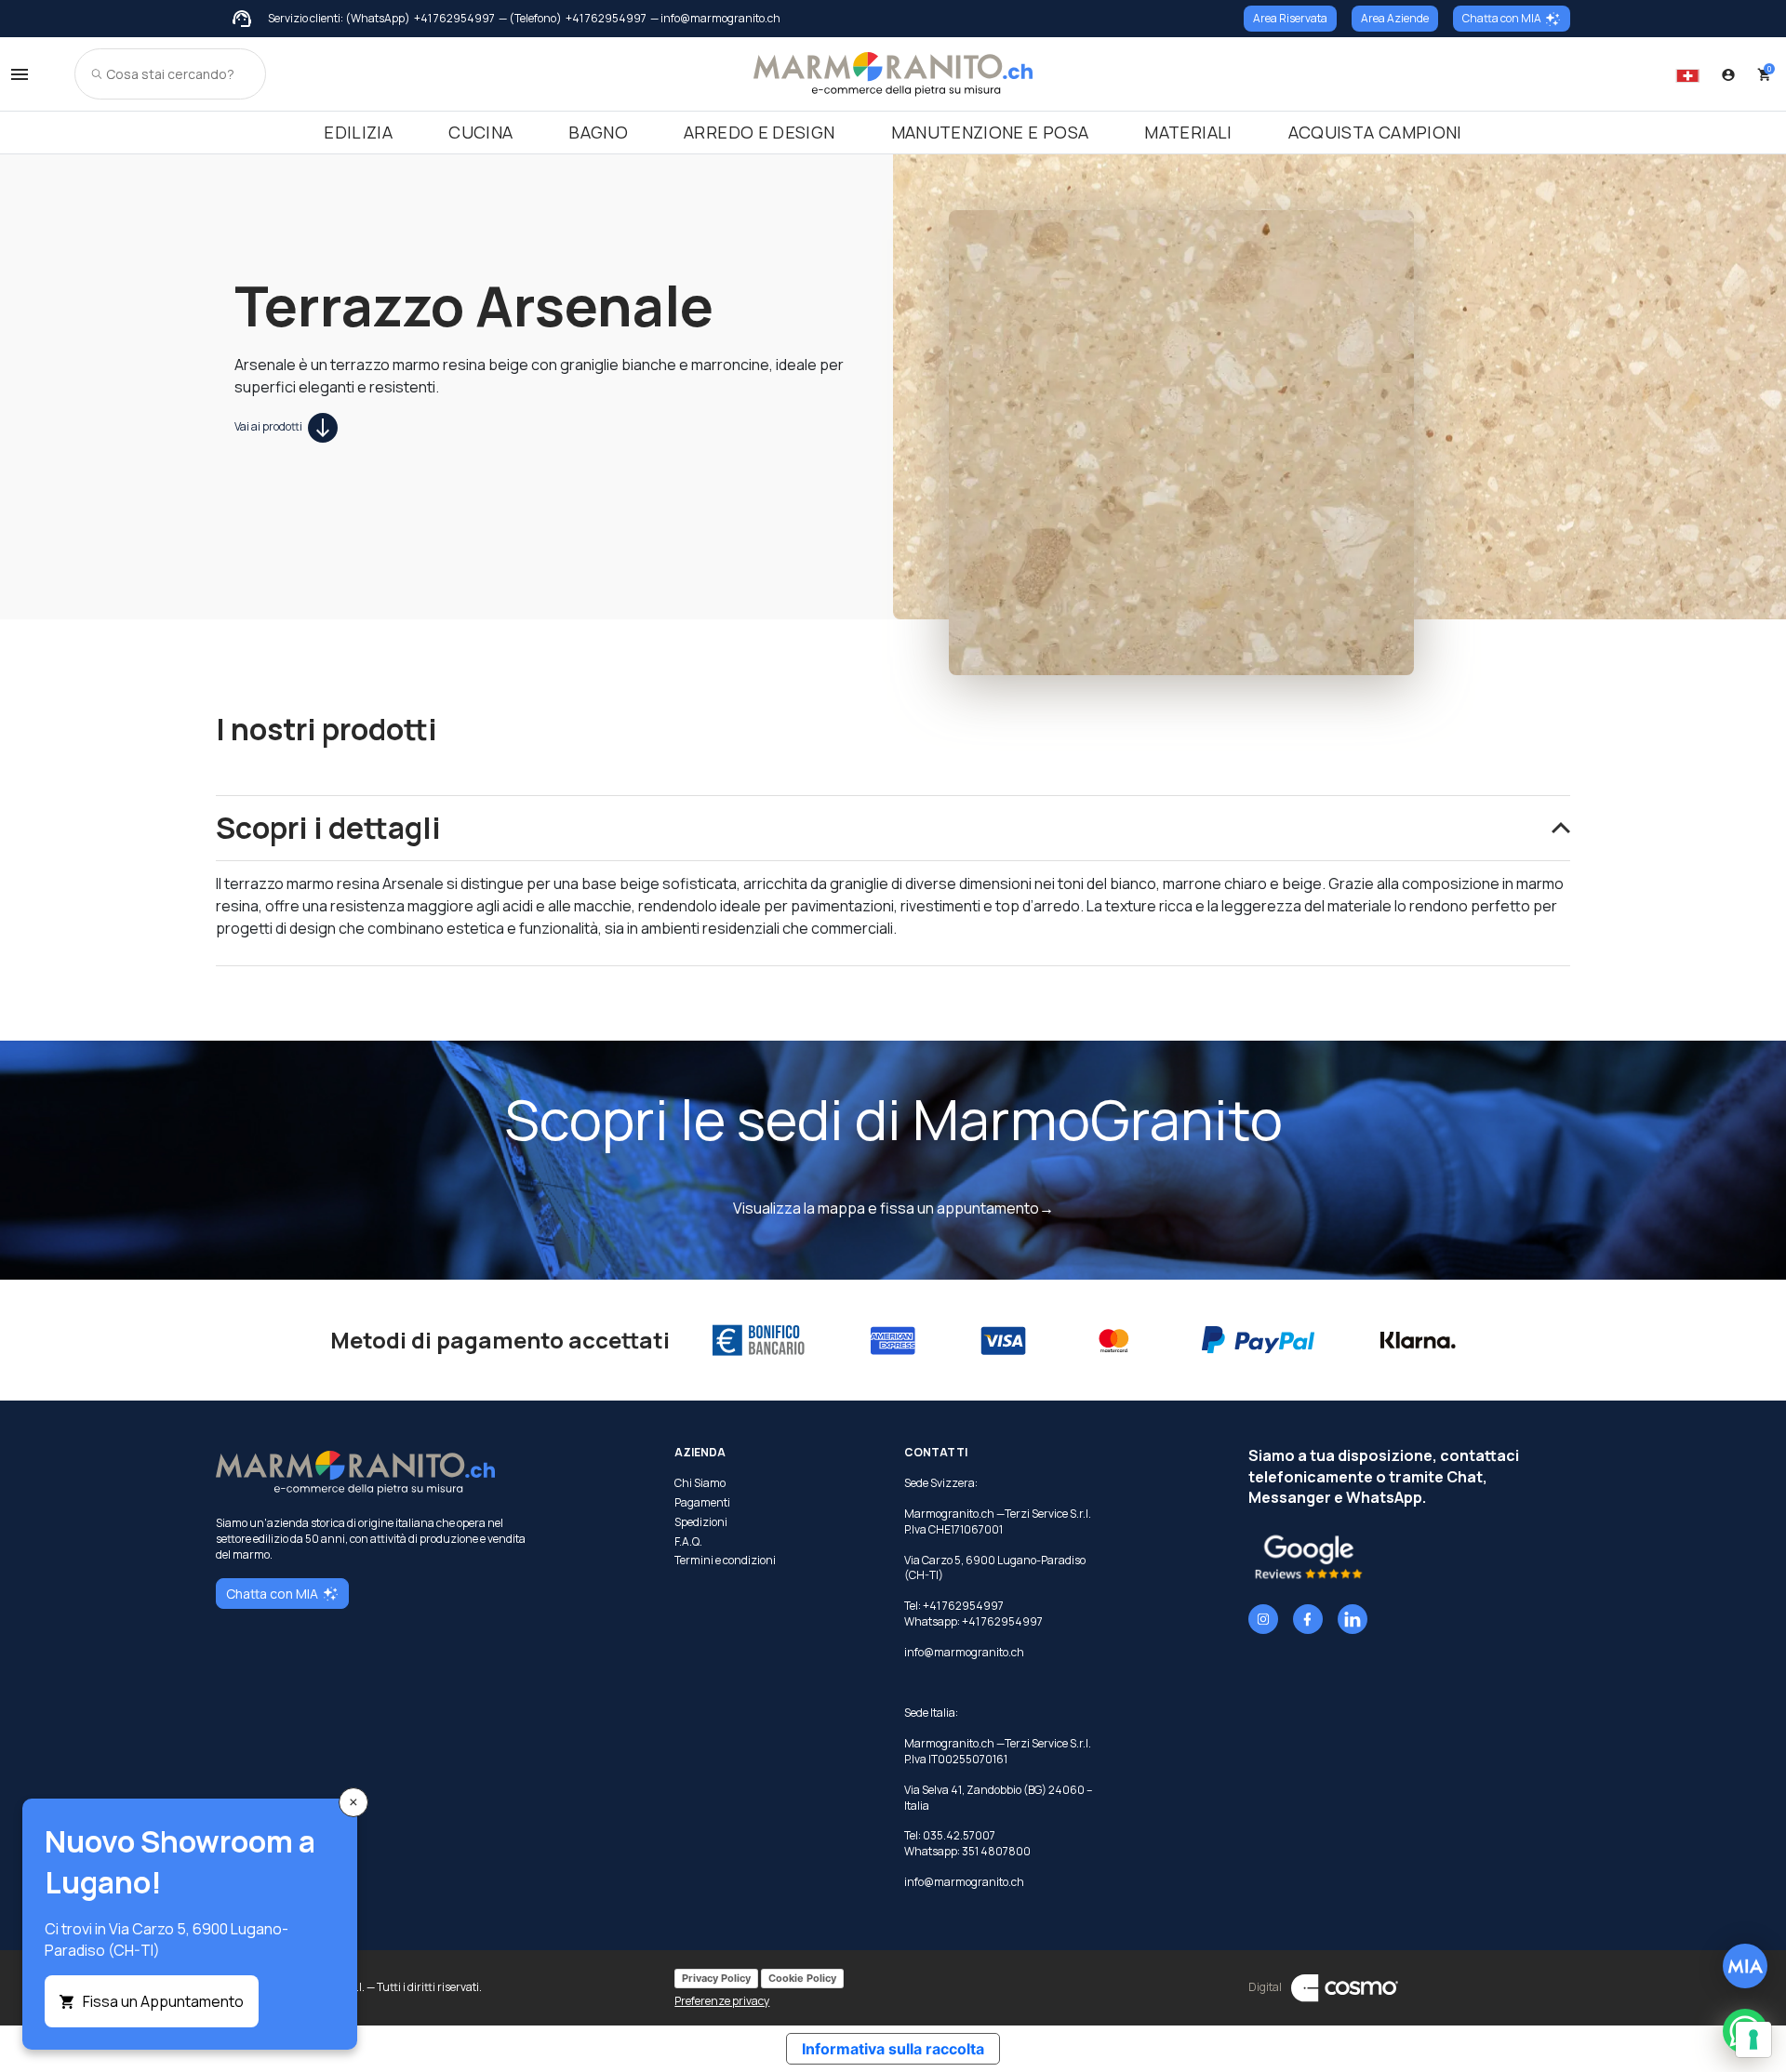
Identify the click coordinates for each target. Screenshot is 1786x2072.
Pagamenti (702, 1503)
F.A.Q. (688, 1542)
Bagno (598, 132)
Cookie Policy (802, 1978)
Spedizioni (701, 1522)
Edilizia (358, 132)
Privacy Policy (716, 1978)
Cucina (480, 132)
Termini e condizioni (725, 1561)
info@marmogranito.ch (964, 1652)
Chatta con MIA (1502, 18)
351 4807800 (996, 1851)
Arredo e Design (759, 132)
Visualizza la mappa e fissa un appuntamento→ (893, 1208)
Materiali (1188, 132)
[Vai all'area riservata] (1728, 74)
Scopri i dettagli (328, 828)
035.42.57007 (959, 1835)
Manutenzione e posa (990, 132)
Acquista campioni (1375, 132)
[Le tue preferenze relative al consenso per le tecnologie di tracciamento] (1753, 2039)
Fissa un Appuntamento (163, 2001)
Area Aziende (1395, 18)
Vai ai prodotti (269, 426)
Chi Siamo (700, 1483)
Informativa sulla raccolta (893, 2049)
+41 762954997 (454, 19)
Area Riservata (1290, 18)
